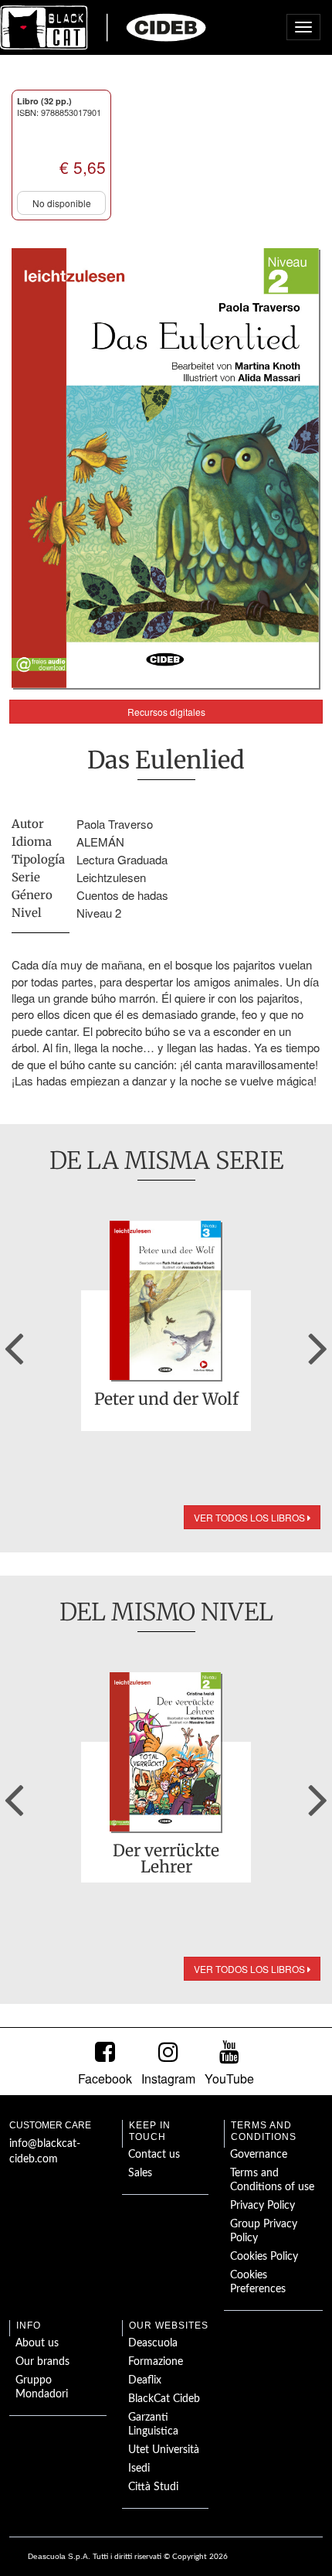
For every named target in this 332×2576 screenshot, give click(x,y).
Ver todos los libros (251, 1517)
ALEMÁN (100, 842)
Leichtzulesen (111, 877)
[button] (14, 1343)
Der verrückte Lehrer (166, 1859)
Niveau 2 (99, 913)
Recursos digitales (166, 712)
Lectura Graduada (122, 859)
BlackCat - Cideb (103, 27)
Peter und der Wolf (166, 1400)
